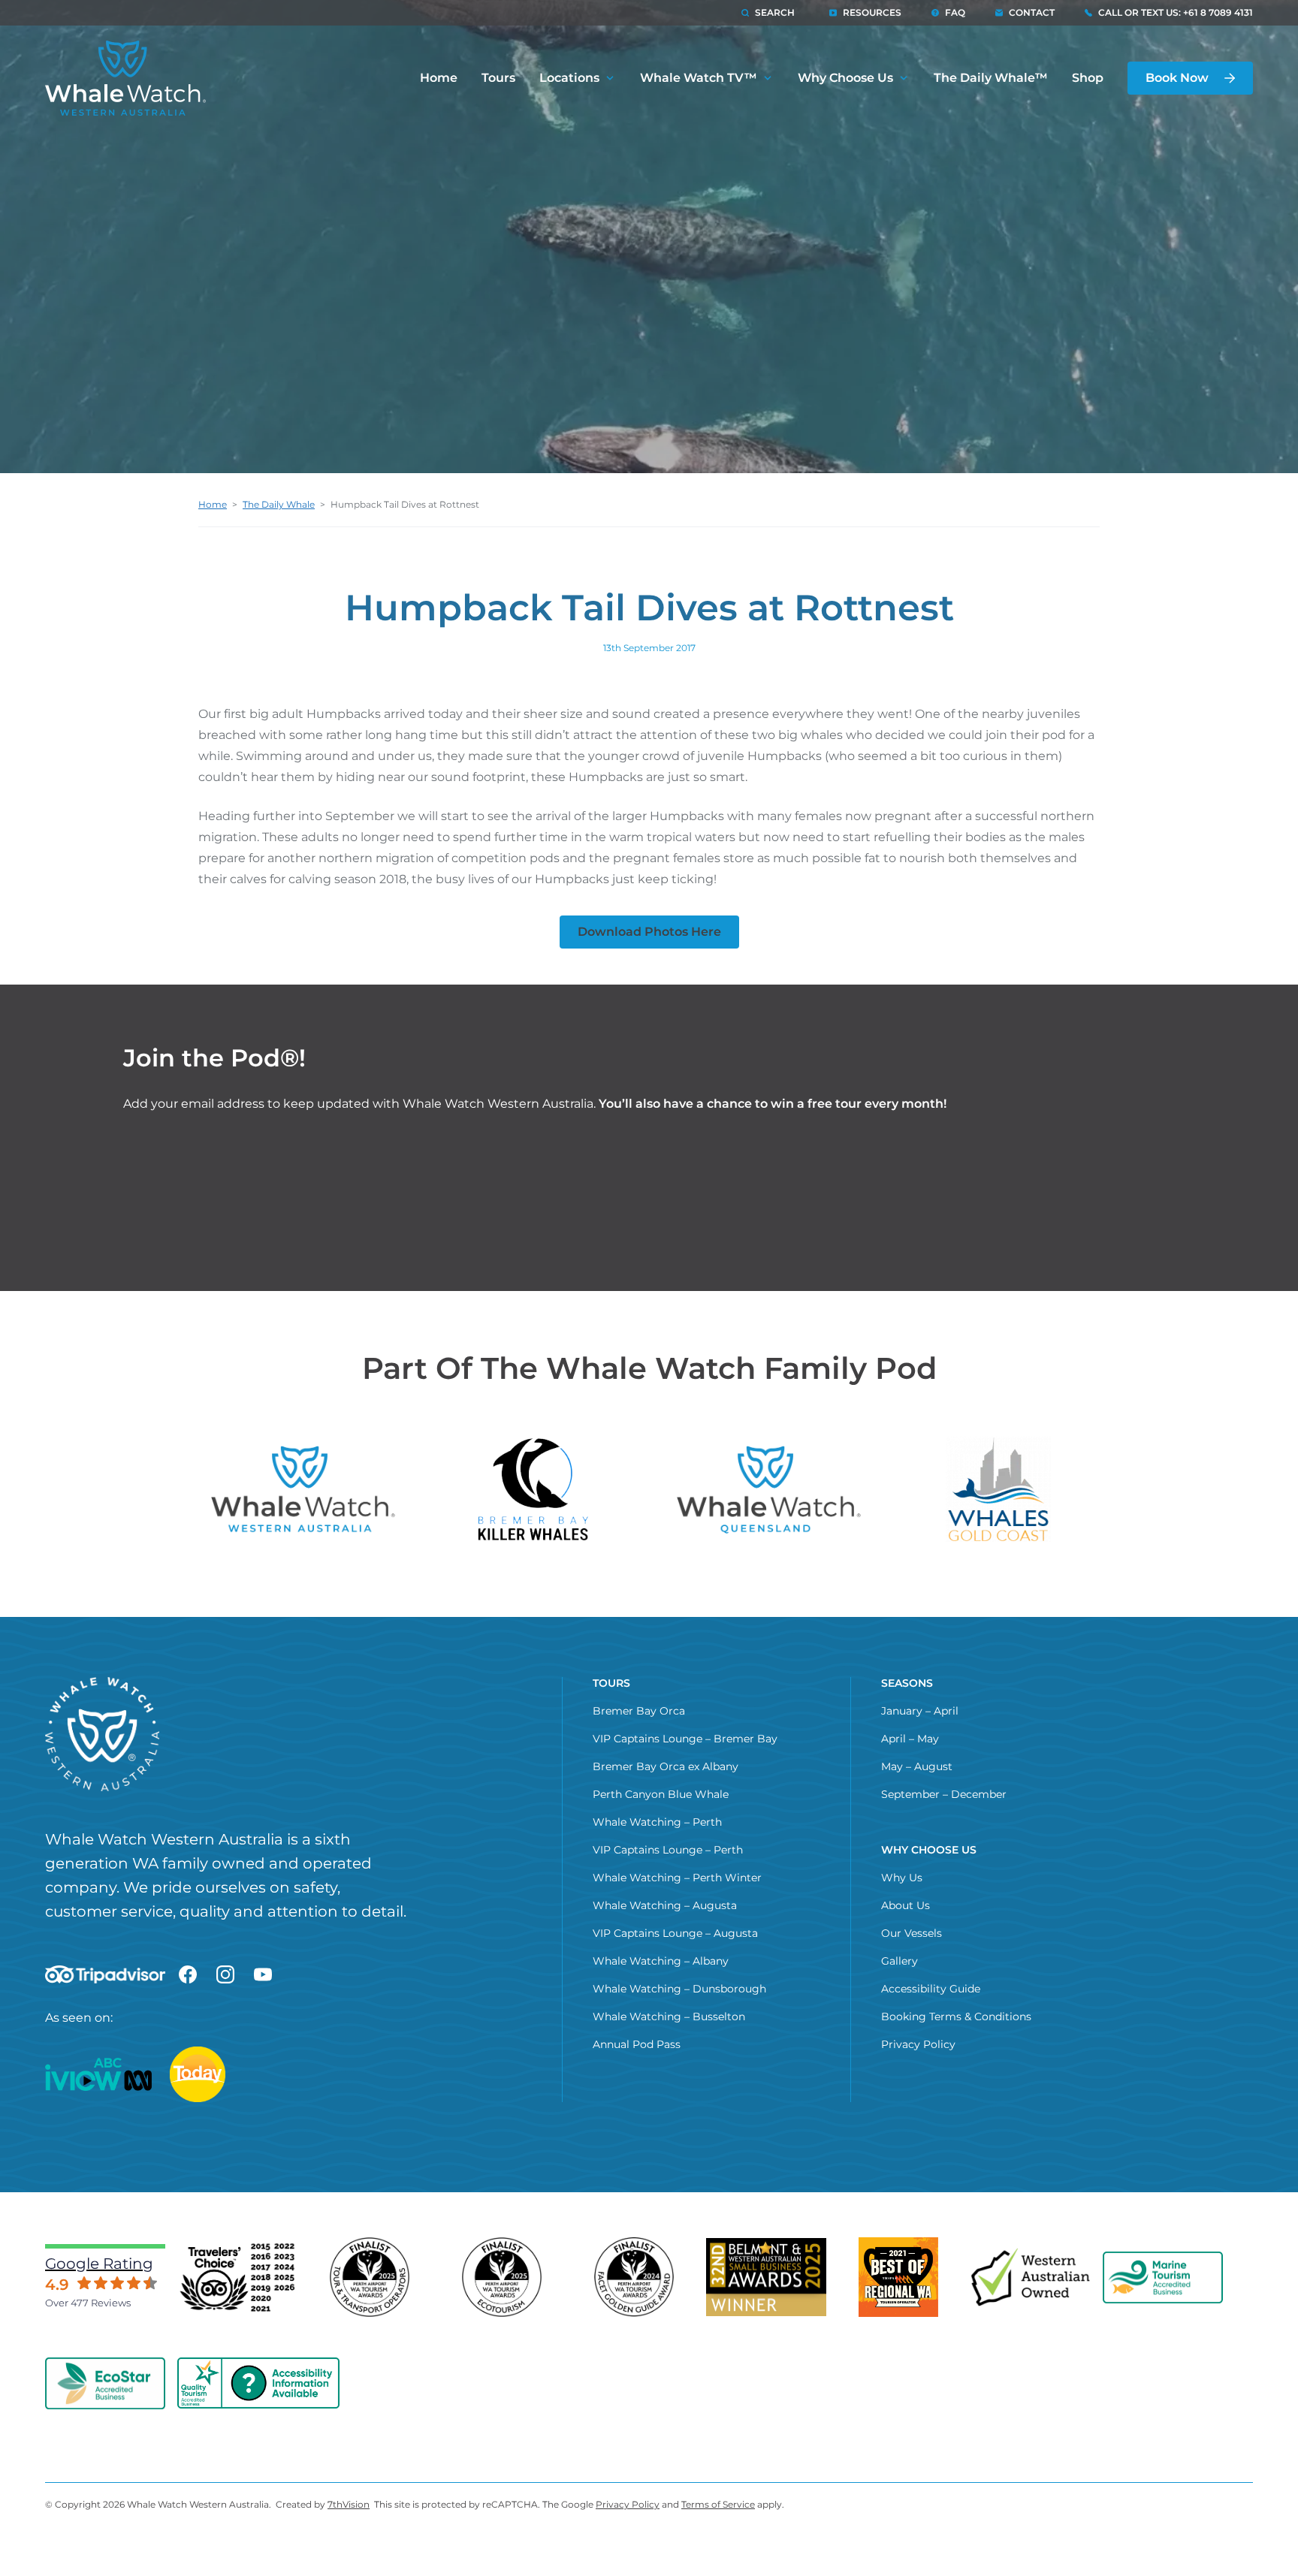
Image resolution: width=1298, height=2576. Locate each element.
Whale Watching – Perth (657, 1822)
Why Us (902, 1878)
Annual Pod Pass (637, 2044)
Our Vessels (912, 1933)
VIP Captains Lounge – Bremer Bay (685, 1739)
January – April (920, 1711)
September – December (944, 1794)
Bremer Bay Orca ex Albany (666, 1766)
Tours (498, 78)
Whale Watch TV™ (699, 78)
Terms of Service (718, 2504)
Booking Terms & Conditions (956, 2016)
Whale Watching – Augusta (665, 1905)
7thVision (349, 2504)
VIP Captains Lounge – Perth (668, 1850)
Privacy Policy (918, 2044)
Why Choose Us (845, 78)
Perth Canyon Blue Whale (661, 1794)
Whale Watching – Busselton (669, 2016)
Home (439, 78)
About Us (906, 1905)
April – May (910, 1739)
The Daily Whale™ (991, 78)
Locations (569, 78)
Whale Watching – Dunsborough (679, 1989)
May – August (917, 1766)
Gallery (900, 1961)
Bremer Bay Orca (639, 1711)
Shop (1088, 78)
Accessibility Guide (931, 1989)
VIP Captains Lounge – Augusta (675, 1933)
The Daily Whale (279, 504)
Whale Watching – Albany (661, 1961)
